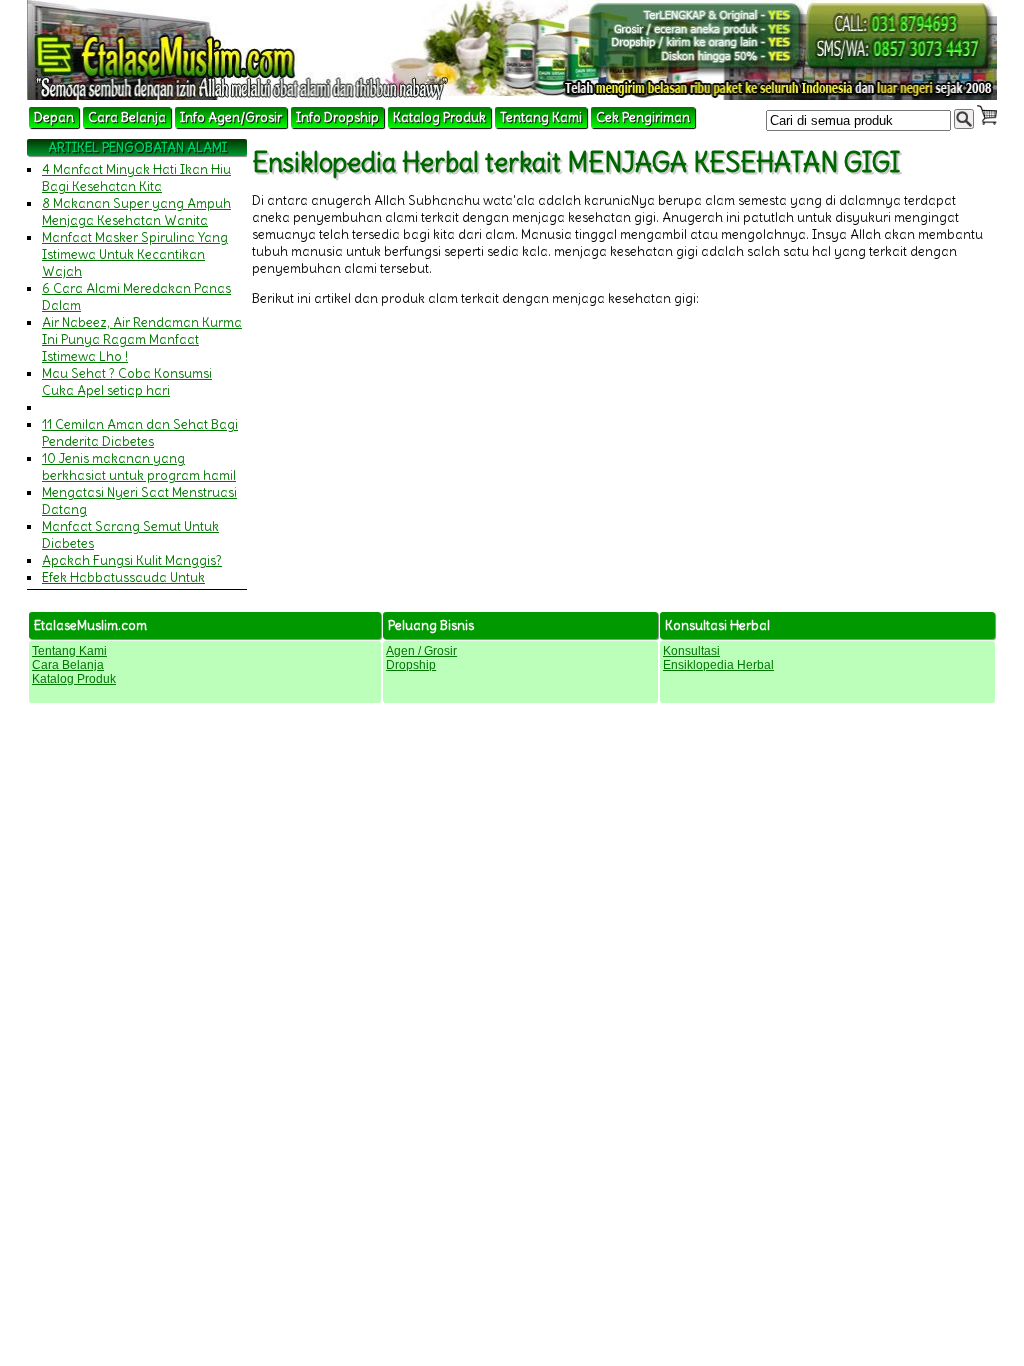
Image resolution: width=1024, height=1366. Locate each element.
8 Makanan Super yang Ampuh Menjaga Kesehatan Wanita (136, 212)
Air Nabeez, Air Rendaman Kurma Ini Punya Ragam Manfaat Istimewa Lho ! (142, 339)
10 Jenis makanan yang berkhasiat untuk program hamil (139, 467)
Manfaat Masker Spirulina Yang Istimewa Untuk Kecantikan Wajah (135, 254)
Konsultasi (691, 651)
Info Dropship (337, 117)
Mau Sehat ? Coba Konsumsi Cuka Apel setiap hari (127, 382)
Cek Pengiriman (643, 117)
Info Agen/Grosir (231, 117)
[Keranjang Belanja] (987, 115)
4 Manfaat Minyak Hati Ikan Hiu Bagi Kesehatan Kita (136, 178)
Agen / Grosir (421, 651)
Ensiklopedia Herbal (718, 665)
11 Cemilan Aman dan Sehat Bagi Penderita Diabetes (140, 433)
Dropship (411, 665)
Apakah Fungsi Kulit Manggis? (132, 560)
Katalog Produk (439, 117)
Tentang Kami (541, 117)
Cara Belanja (127, 117)
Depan (54, 117)
